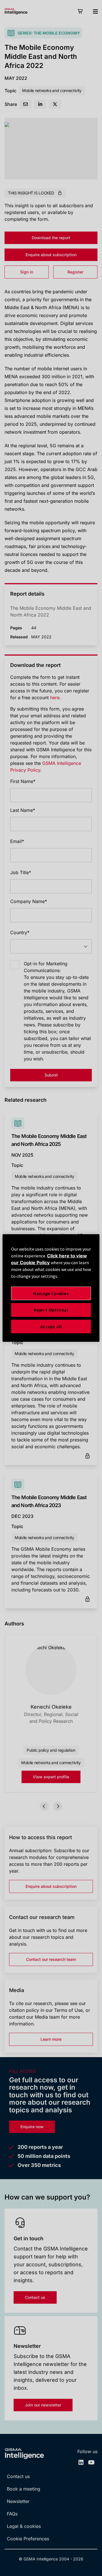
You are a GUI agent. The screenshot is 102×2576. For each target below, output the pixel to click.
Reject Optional (51, 1310)
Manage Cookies (51, 1293)
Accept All (51, 1326)
